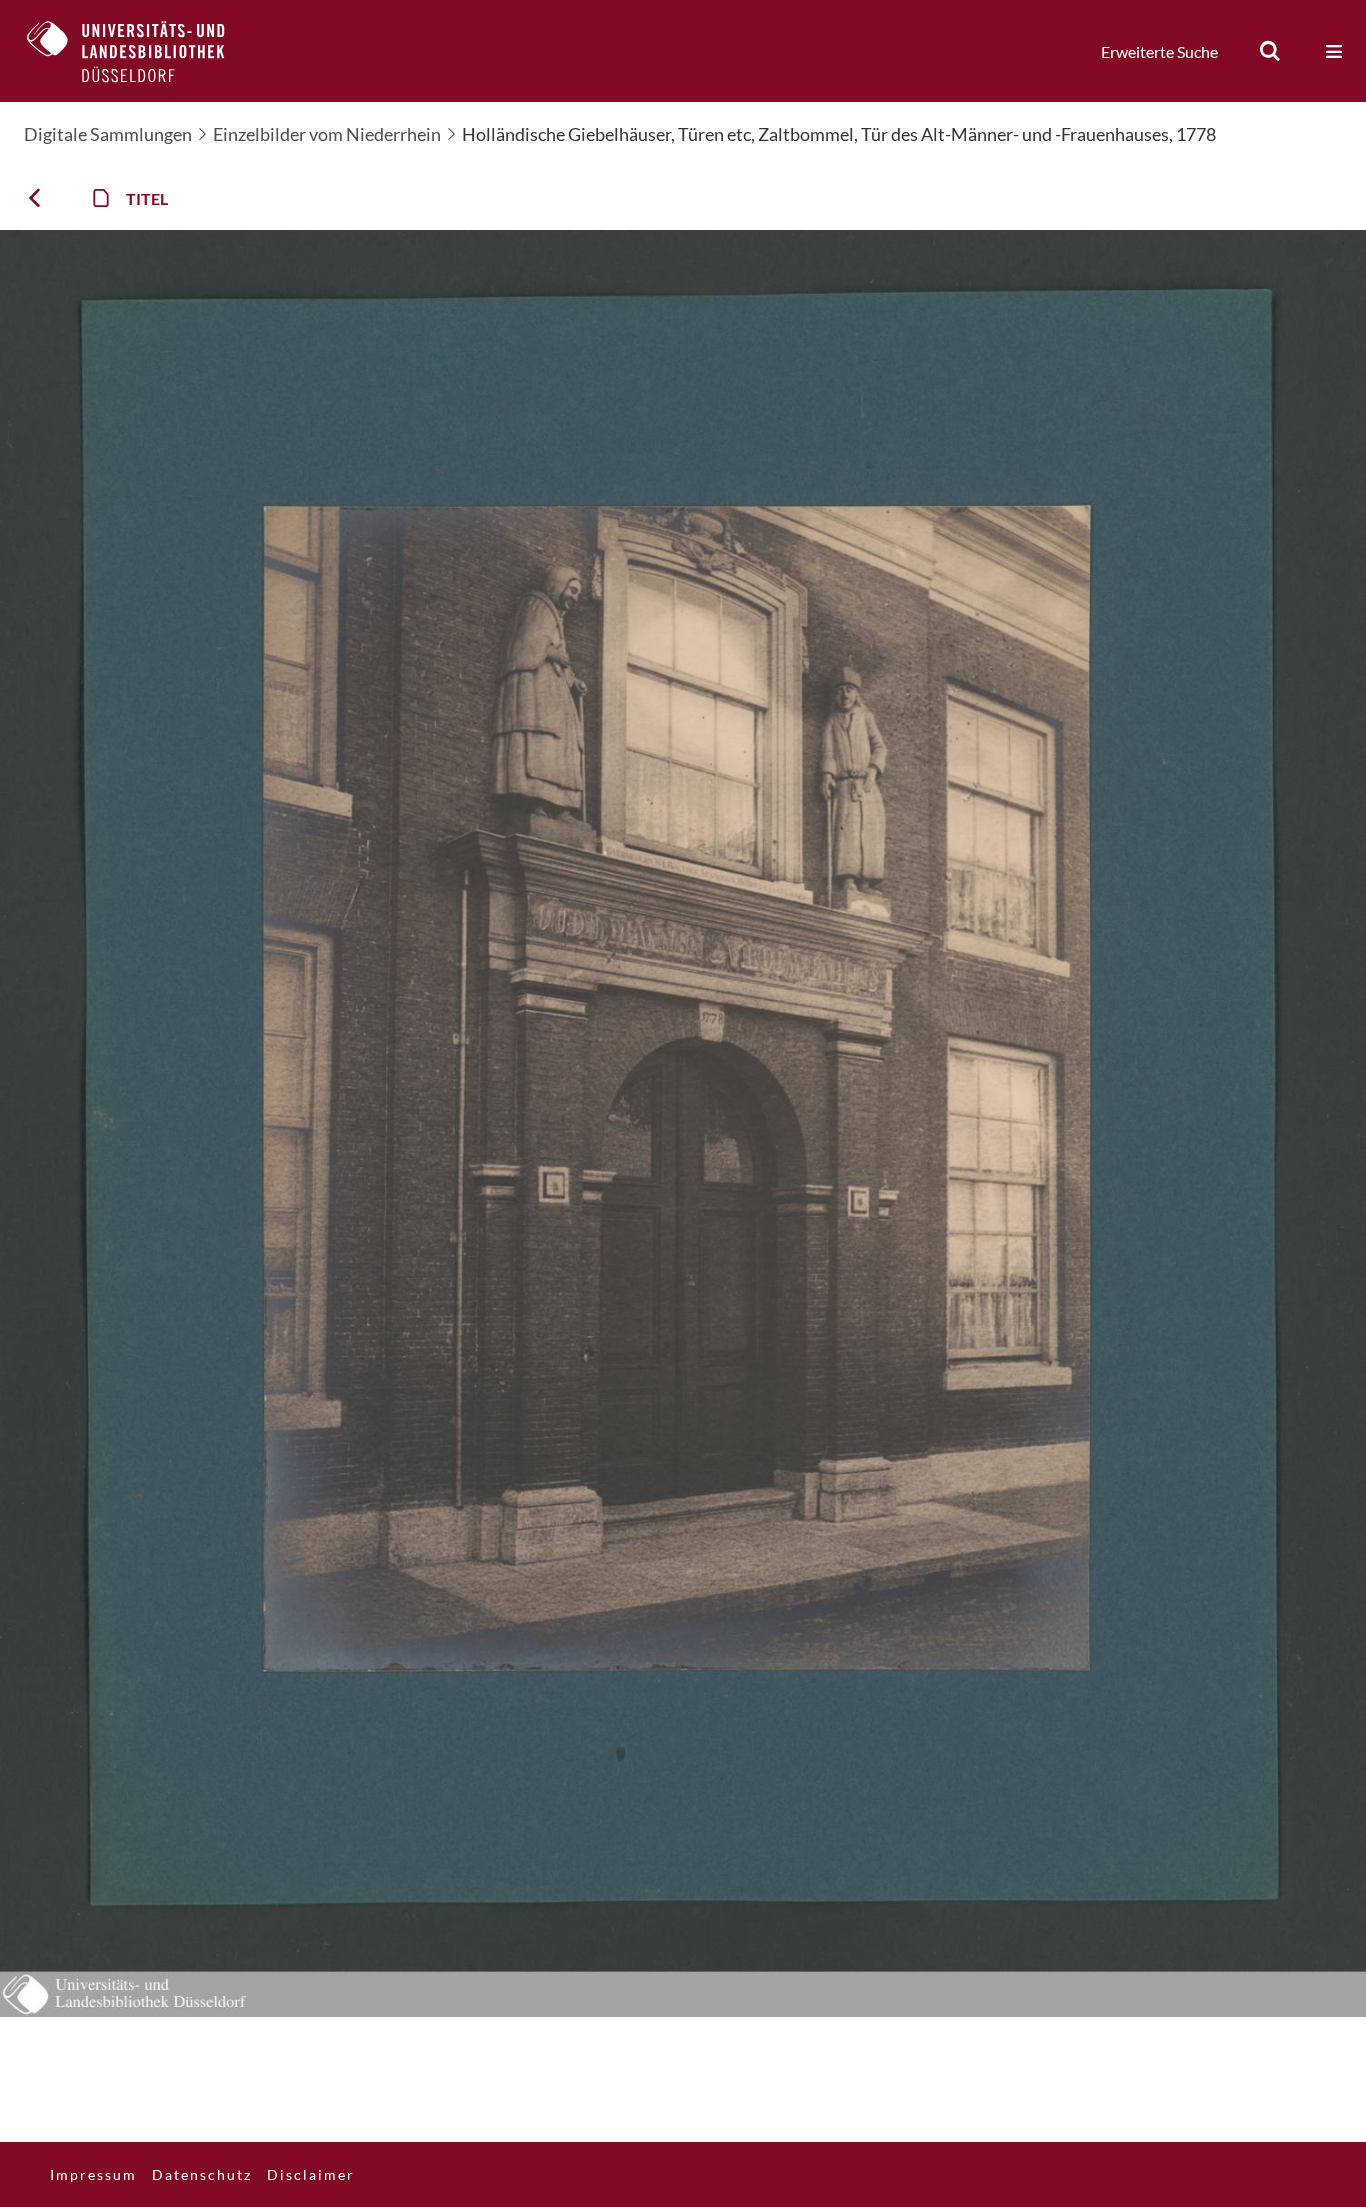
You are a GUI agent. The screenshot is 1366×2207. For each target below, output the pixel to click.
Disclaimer (311, 2174)
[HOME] (141, 51)
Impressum (93, 2174)
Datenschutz (202, 2174)
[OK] (1270, 51)
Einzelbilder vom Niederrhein (327, 134)
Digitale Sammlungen (108, 134)
